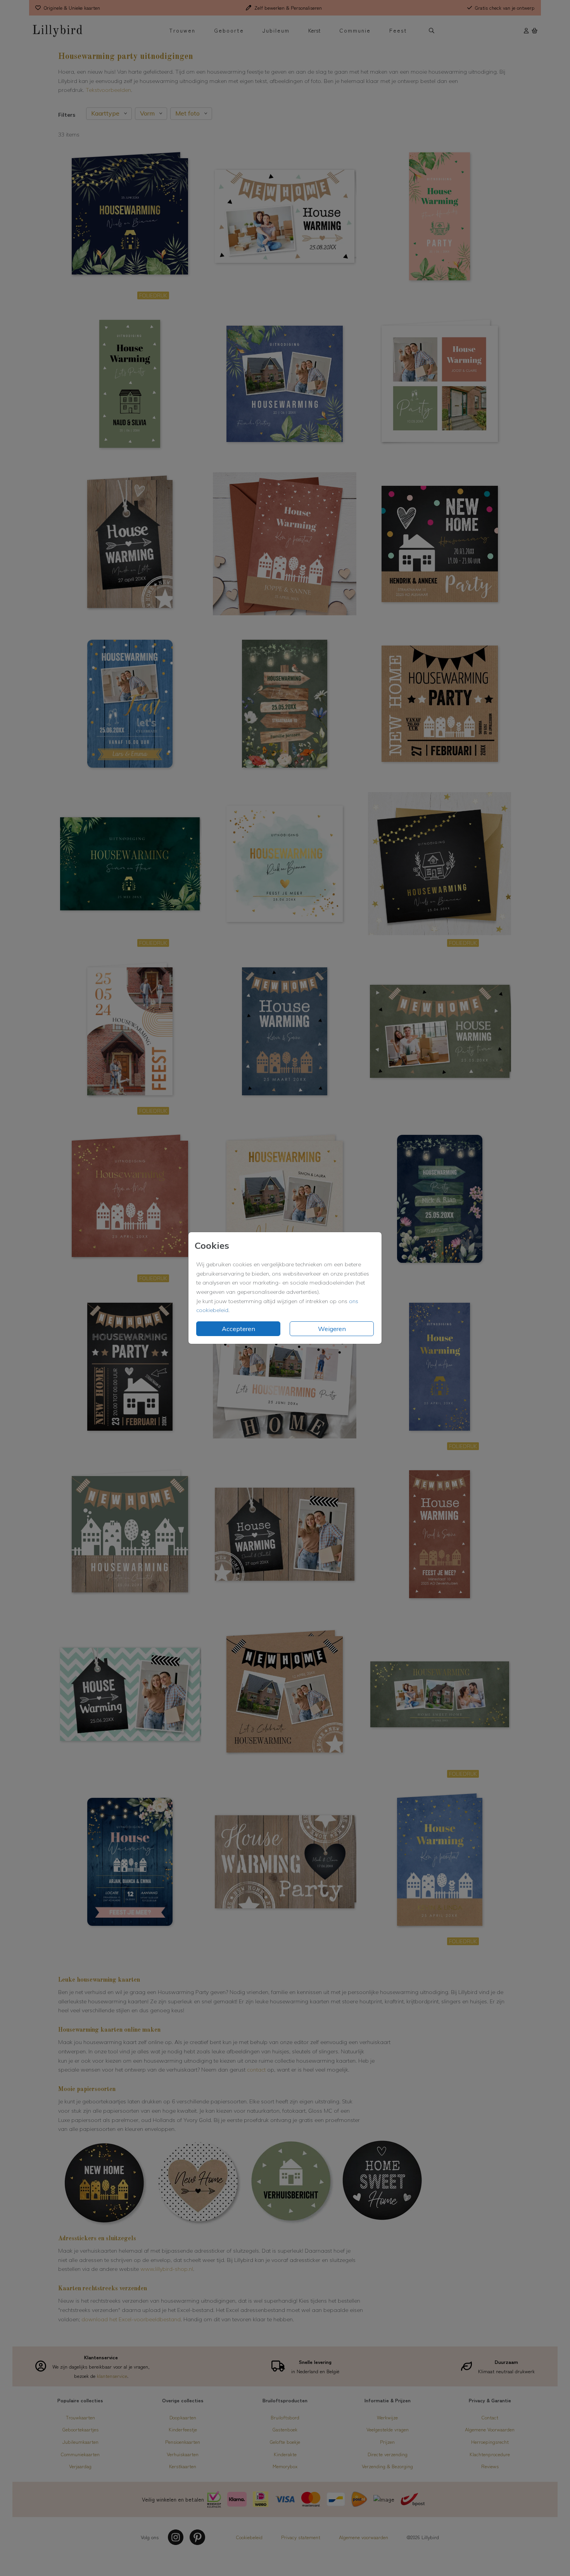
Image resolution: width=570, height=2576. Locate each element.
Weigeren (332, 1329)
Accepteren (238, 1329)
